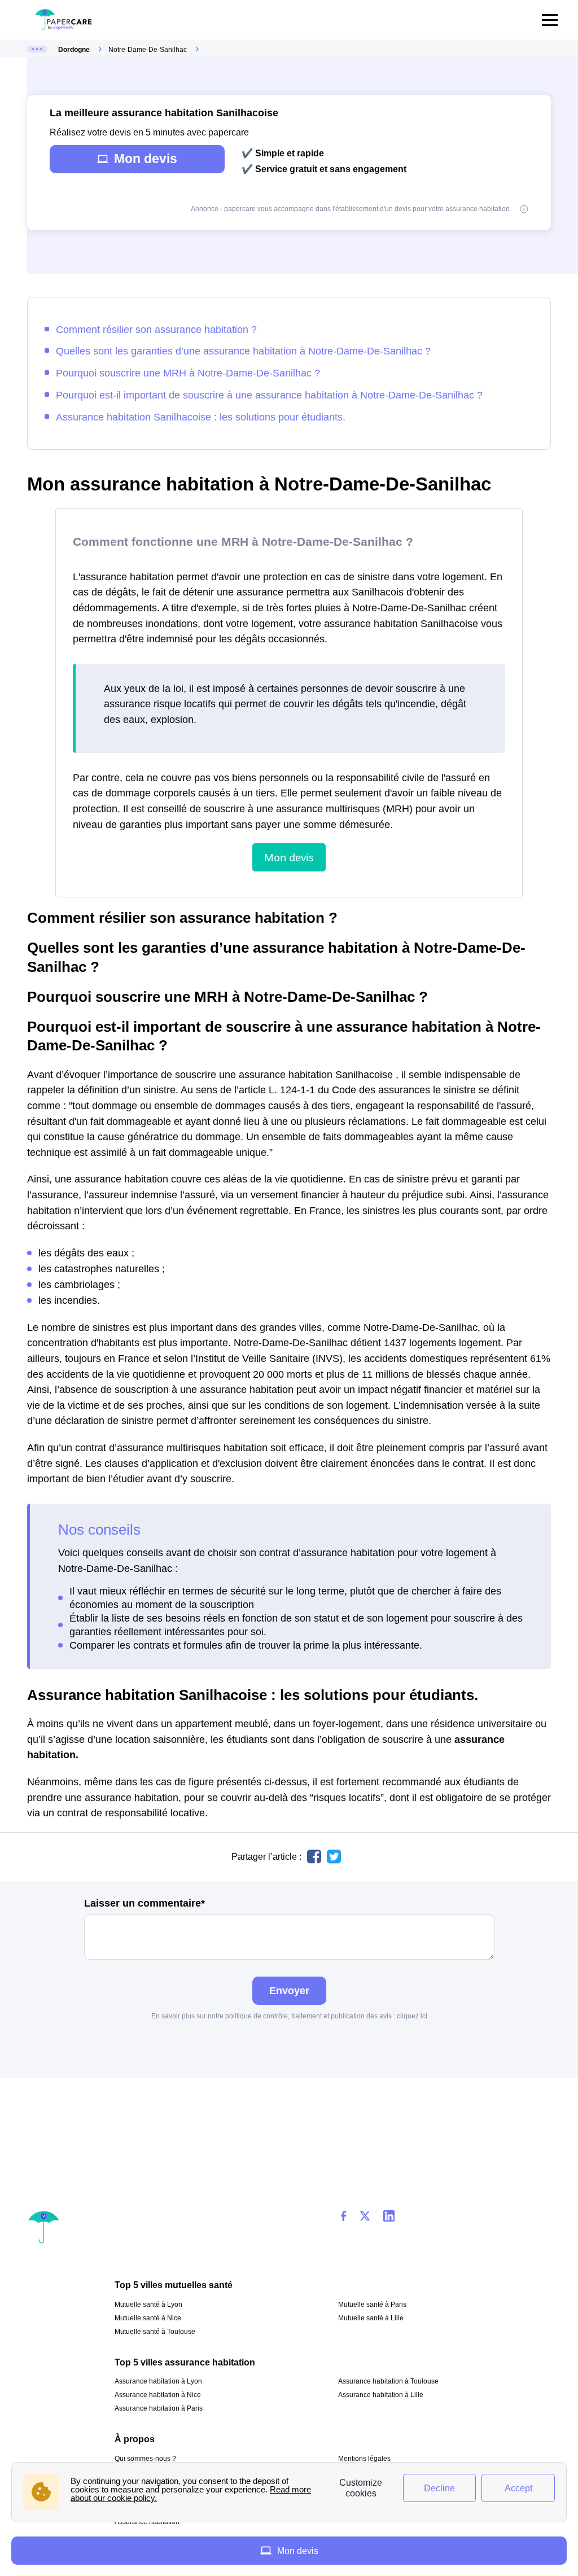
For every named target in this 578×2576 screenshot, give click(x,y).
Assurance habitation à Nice (158, 2395)
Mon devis (146, 159)
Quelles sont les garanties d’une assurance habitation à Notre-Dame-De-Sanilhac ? (243, 351)
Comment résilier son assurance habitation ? (156, 329)
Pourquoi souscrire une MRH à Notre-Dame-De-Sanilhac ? (188, 373)
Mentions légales (364, 2459)
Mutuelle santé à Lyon (148, 2305)
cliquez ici (412, 2016)
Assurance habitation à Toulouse (388, 2381)
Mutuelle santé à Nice (148, 2318)
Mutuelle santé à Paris (372, 2305)
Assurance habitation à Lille (381, 2395)
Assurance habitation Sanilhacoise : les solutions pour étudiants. (201, 417)
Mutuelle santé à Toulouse (155, 2332)
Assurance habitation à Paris (159, 2408)
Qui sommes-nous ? (145, 2459)
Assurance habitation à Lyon (158, 2381)
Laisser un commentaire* (144, 1903)
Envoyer (289, 1990)
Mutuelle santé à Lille (371, 2318)
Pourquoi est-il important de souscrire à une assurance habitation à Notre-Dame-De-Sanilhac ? (269, 395)
